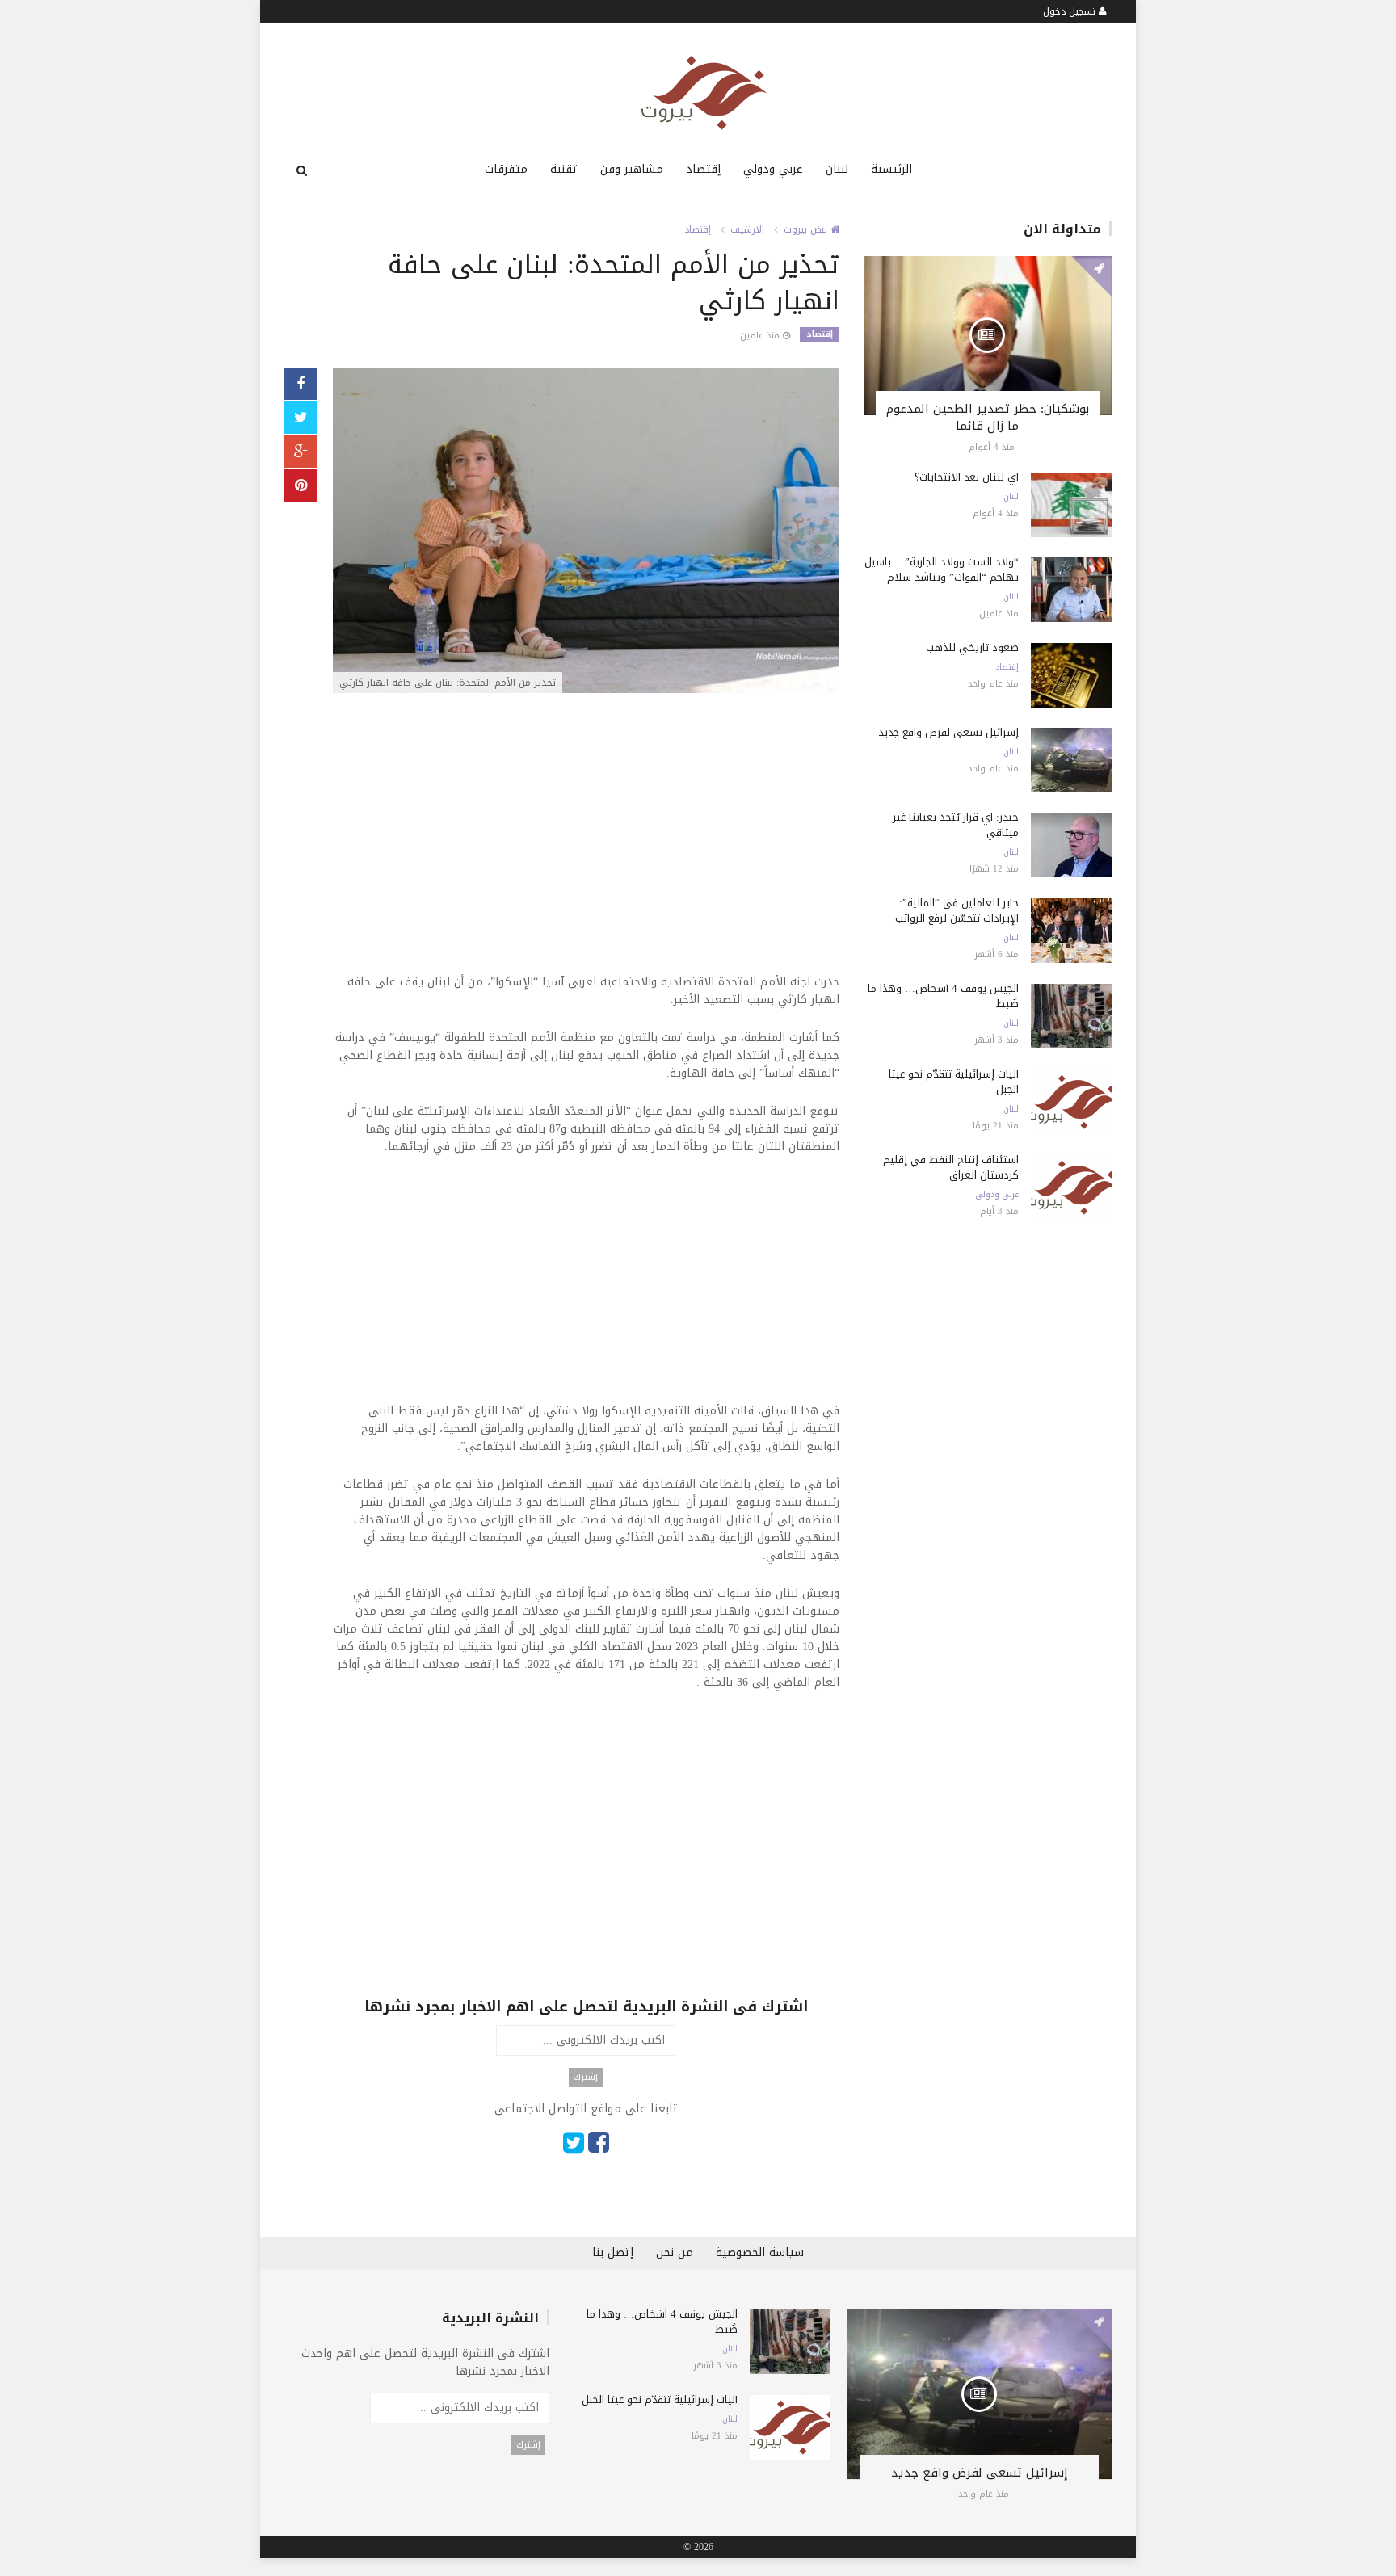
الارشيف (747, 229)
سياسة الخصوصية (760, 2252)
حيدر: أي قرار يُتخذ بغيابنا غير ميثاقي (956, 825)
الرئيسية (891, 169)
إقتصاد (703, 169)
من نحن (675, 2252)
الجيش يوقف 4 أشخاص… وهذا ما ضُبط (943, 996)
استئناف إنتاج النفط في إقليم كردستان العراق (951, 1167)
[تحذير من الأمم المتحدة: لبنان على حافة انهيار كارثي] (586, 532)
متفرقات (506, 169)
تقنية (564, 169)
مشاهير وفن (632, 169)
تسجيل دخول (1071, 11)
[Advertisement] (586, 822)
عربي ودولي (773, 169)
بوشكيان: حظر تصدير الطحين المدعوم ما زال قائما (988, 417)
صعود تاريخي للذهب (972, 647)
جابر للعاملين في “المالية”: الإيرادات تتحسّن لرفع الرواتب (957, 910)
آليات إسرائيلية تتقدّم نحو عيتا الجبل (954, 1082)
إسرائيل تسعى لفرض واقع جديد (948, 732)
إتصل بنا (613, 2252)
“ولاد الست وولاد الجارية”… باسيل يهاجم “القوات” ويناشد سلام (942, 569)
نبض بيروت (807, 229)
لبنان (837, 169)
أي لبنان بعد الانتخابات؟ (967, 477)
